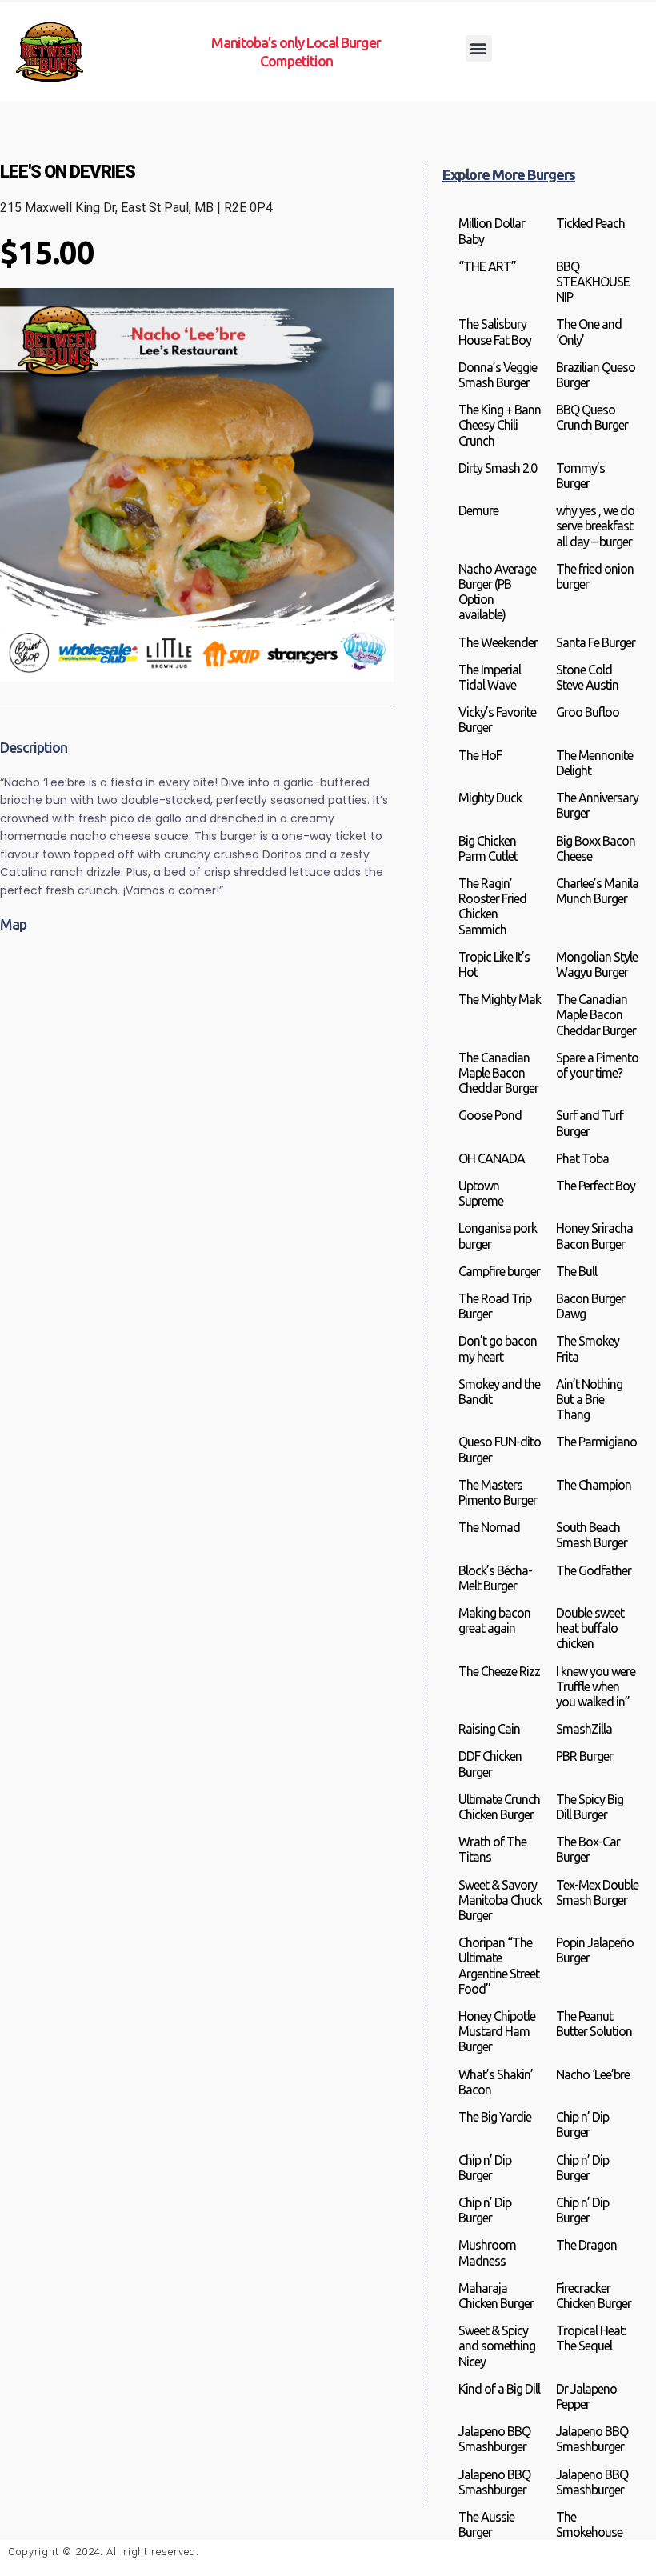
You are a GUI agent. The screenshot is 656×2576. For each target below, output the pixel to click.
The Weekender (498, 642)
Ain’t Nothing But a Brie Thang (589, 1399)
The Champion (594, 1485)
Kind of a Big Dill (499, 2389)
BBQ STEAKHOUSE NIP (593, 282)
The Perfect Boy (596, 1186)
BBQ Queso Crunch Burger (592, 417)
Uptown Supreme (481, 1193)
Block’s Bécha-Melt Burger (495, 1578)
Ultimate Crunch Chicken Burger (499, 1807)
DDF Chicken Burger (490, 1764)
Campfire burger (499, 1271)
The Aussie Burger (486, 2524)
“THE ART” (487, 266)
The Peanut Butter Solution (594, 2024)
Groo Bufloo (588, 712)
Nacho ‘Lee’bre (593, 2074)
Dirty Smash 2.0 (498, 468)
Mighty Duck (490, 798)
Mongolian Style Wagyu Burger (597, 964)
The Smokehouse (589, 2524)
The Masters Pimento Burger (498, 1492)
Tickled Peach (590, 223)
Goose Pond (490, 1115)
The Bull (576, 1271)
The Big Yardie (495, 2117)
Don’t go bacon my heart (498, 1348)
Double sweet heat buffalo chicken (590, 1628)
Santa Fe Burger (596, 642)
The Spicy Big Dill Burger (590, 1807)
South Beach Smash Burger (592, 1535)
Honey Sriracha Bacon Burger (594, 1236)
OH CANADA (492, 1158)
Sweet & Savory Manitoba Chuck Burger (500, 1900)
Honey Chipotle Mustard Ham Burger (497, 2031)
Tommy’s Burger (580, 476)
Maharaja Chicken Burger (496, 2296)
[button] (479, 48)
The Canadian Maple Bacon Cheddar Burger (596, 1014)
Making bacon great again (494, 1620)
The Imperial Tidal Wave (490, 677)
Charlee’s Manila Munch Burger (597, 891)
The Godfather (594, 1570)
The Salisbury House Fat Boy (495, 332)
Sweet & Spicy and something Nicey (497, 2346)
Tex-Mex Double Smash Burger (597, 1892)
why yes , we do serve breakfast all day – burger (595, 526)
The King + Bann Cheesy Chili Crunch (500, 425)
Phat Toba (582, 1158)
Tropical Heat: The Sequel (591, 2338)
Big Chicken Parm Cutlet (488, 848)
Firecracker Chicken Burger (594, 2296)
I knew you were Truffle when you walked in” (596, 1686)
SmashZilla (584, 1729)
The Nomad (489, 1527)
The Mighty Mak (500, 999)
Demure (478, 510)
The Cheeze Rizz (499, 1671)
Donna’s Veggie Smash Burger (498, 375)
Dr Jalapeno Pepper (586, 2396)
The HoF (480, 755)
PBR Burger (584, 1756)
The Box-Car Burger (588, 1849)
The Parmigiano (596, 1442)
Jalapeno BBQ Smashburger (494, 2439)
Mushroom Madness (487, 2252)
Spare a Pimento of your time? (597, 1065)
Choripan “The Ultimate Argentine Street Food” (499, 1966)
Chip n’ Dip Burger (582, 2124)
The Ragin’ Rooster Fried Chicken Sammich (492, 906)
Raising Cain (489, 1729)
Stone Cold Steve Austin (587, 677)
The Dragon (586, 2245)
